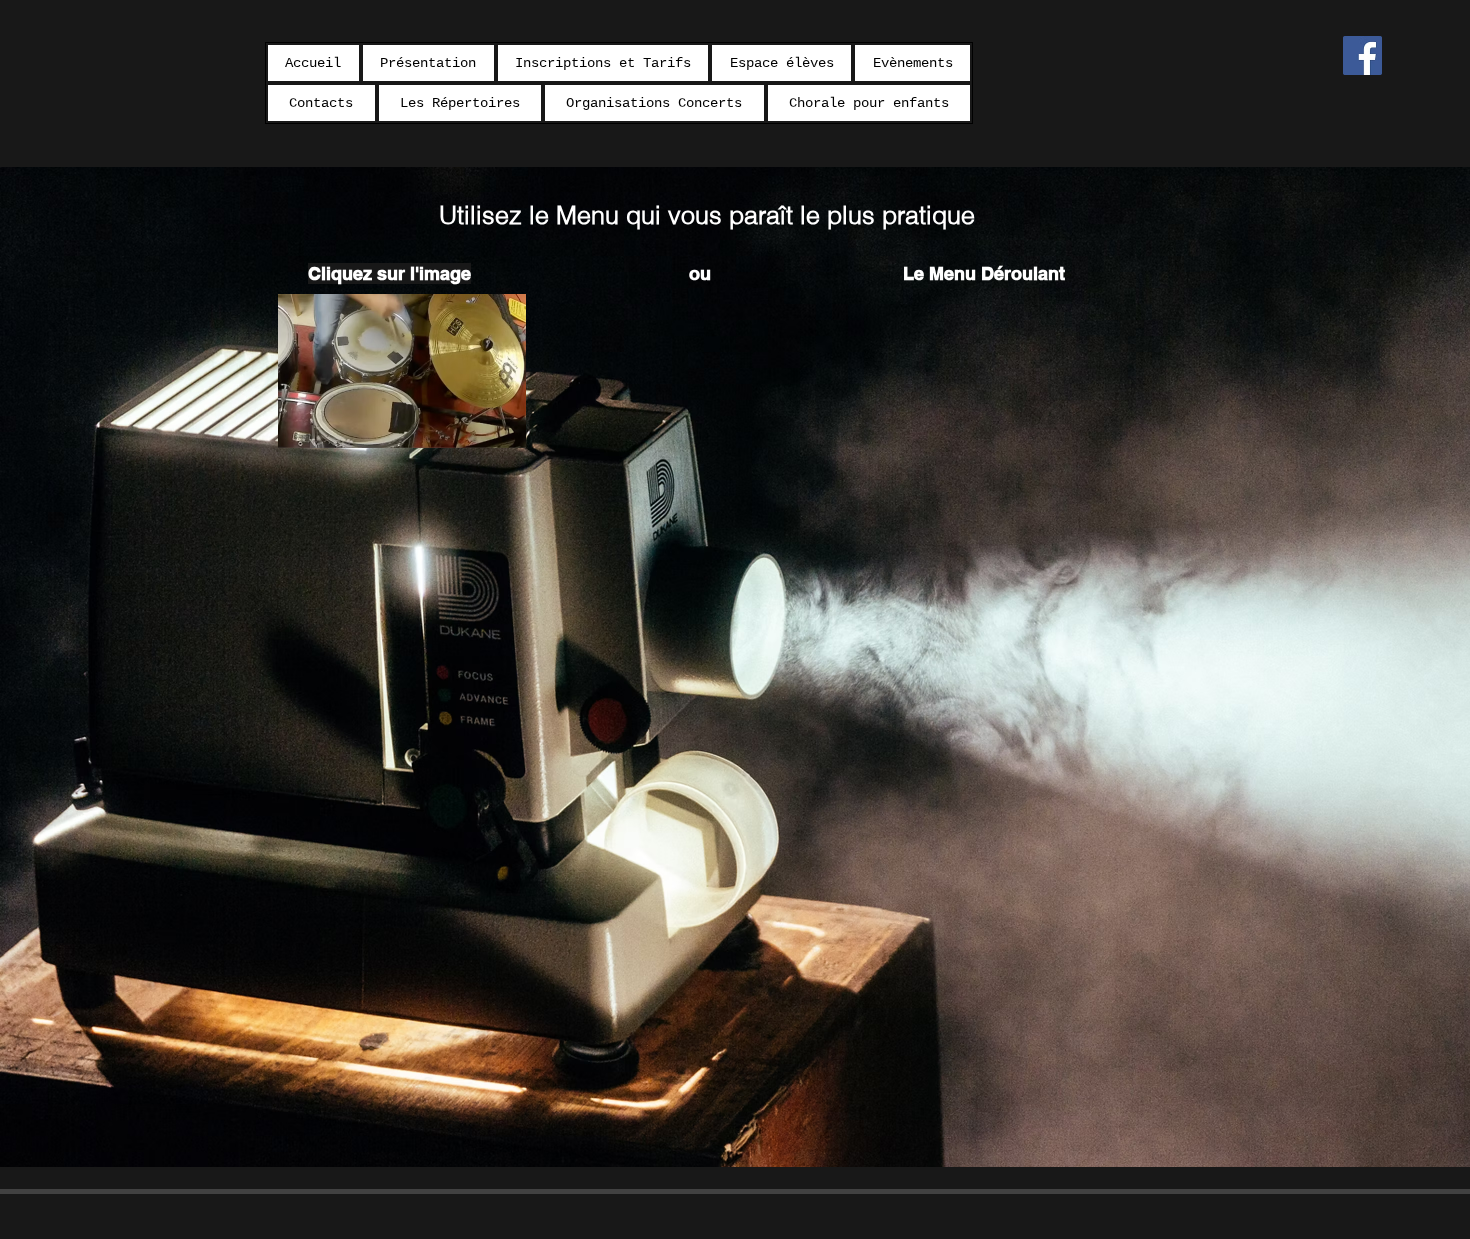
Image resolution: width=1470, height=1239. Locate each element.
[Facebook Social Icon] (1362, 55)
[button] (603, 63)
